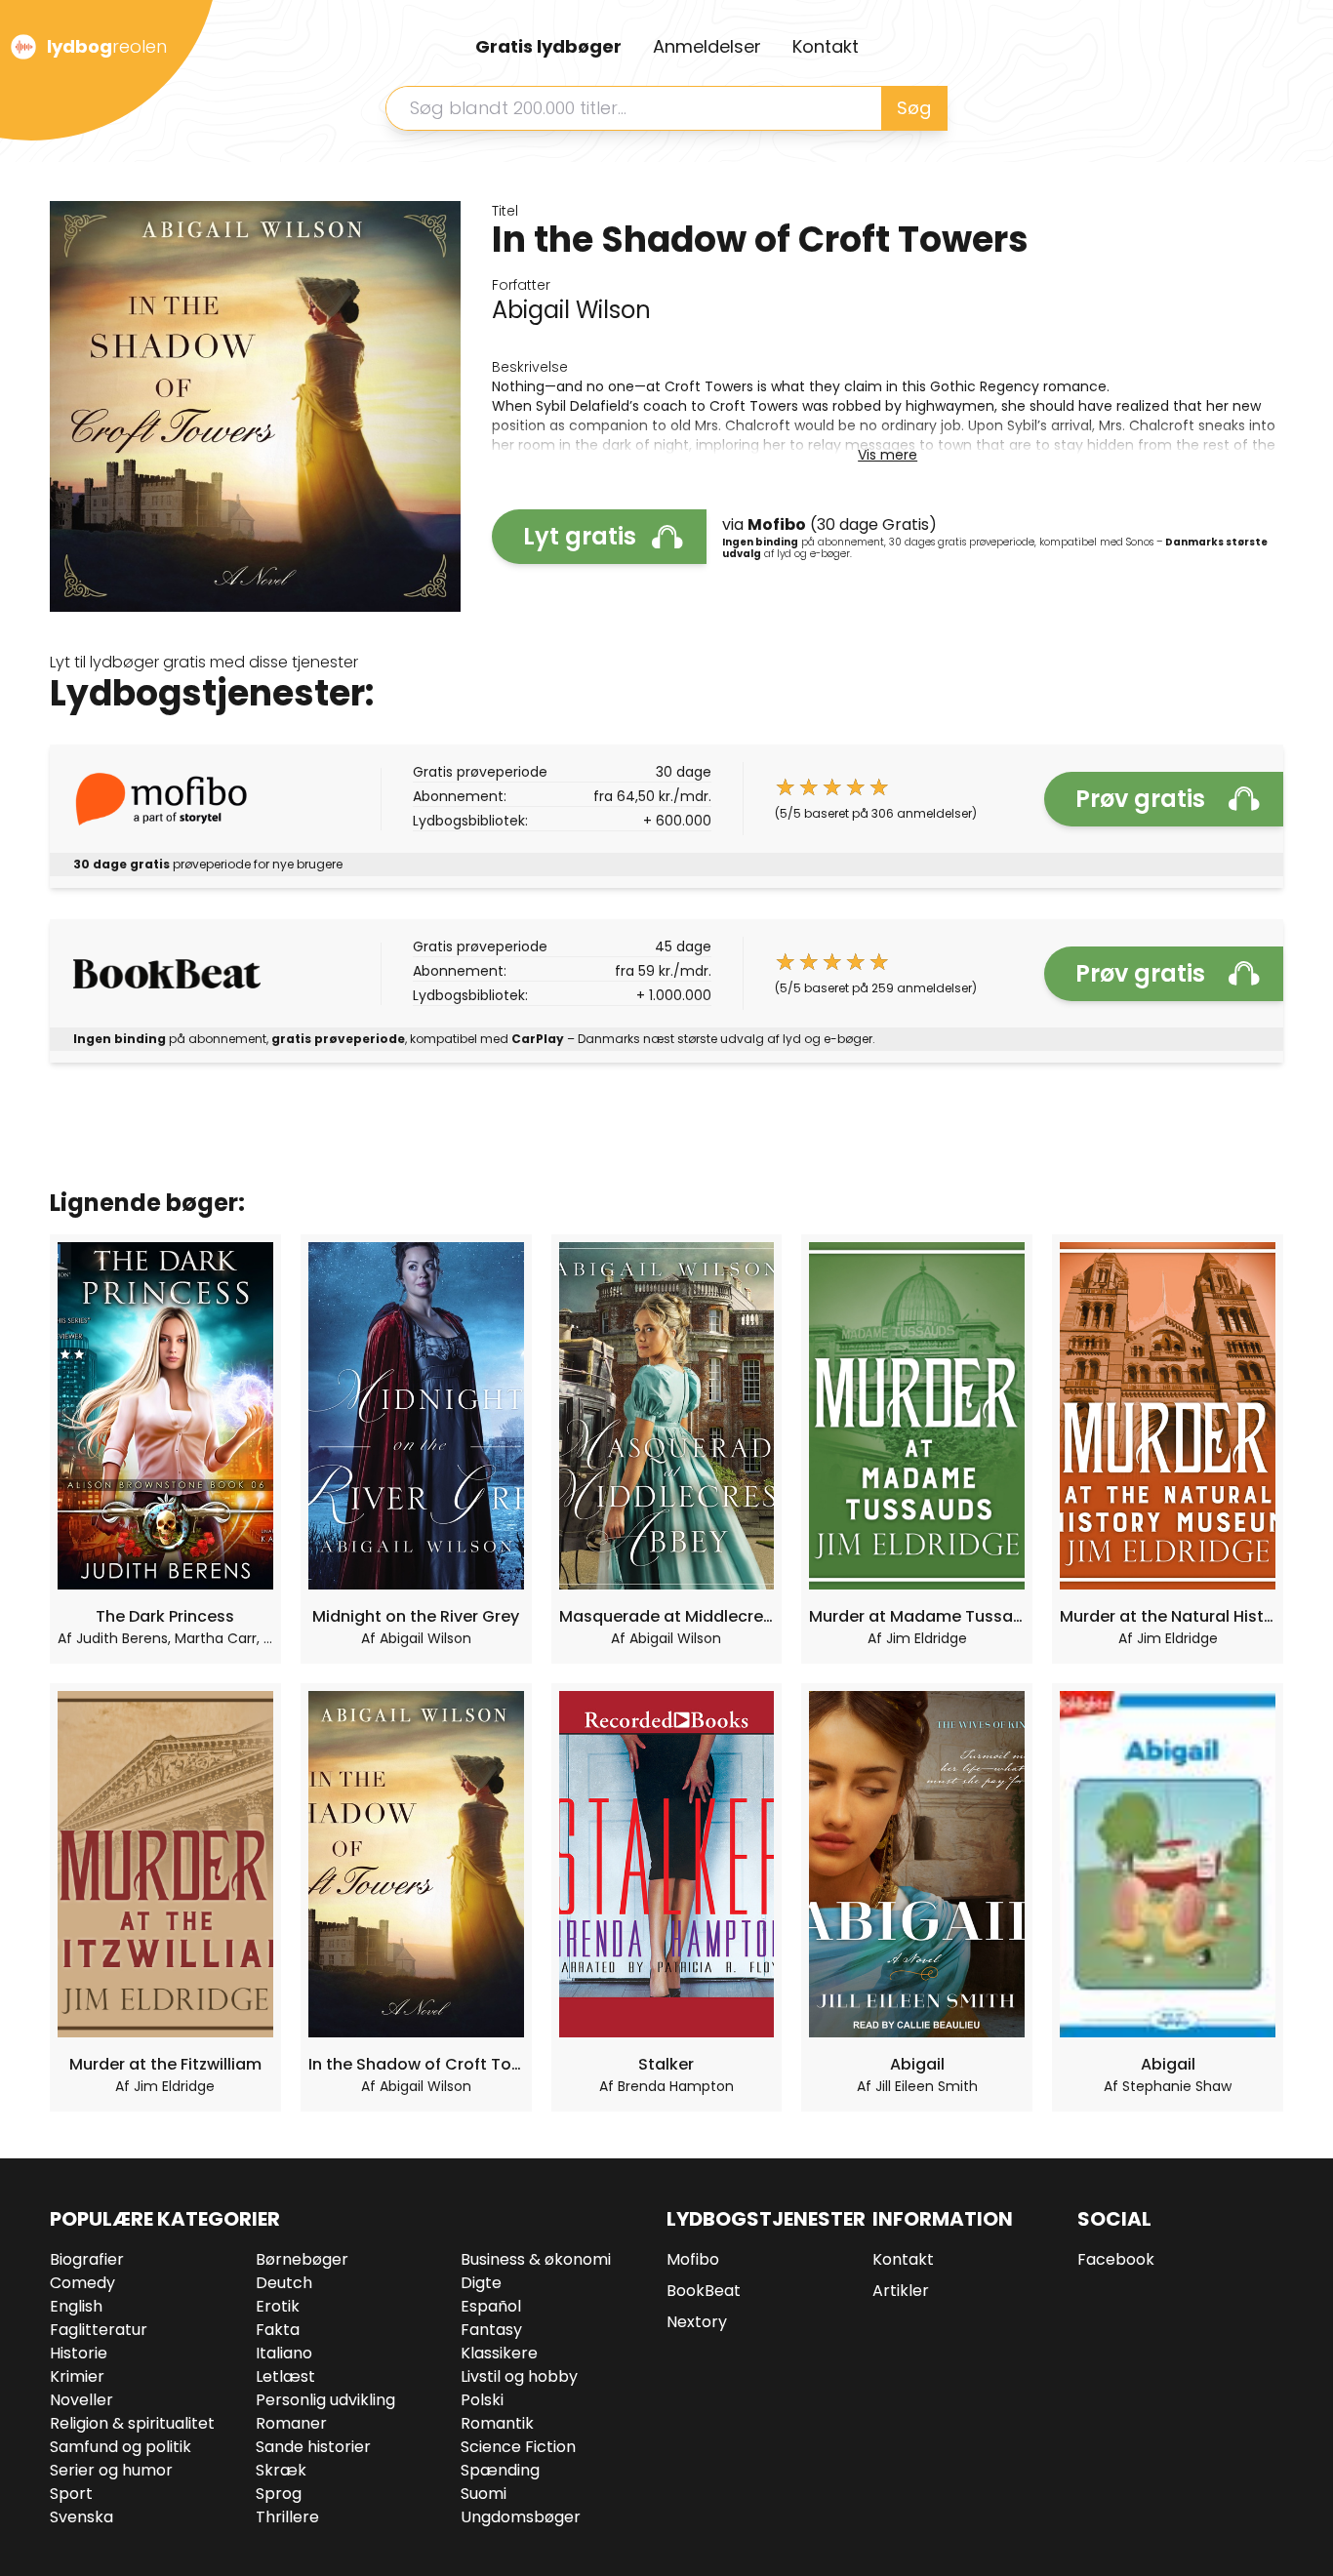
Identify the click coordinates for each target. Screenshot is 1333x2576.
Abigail (917, 2064)
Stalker (666, 2064)
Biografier (87, 2259)
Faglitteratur (99, 2330)
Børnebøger (302, 2259)
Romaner (291, 2423)
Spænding (500, 2470)
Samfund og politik (121, 2447)
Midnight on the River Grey (416, 1616)
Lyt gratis (580, 536)
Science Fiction (518, 2447)
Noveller (81, 2400)
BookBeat (704, 2291)
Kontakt (826, 46)
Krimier (77, 2376)
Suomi (484, 2494)
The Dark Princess (165, 1616)
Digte (481, 2283)
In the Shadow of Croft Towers (416, 2064)
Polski (482, 2400)
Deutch (284, 2283)
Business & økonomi (536, 2259)
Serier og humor (111, 2470)
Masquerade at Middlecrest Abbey (667, 1616)
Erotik (278, 2306)
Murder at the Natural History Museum (1168, 1616)
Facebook (1116, 2259)
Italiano (284, 2353)
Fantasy (491, 2330)
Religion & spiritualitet (132, 2423)
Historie (79, 2353)
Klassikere (499, 2353)
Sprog (279, 2494)
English (76, 2306)
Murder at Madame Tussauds (917, 1616)
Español (491, 2306)
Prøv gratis (1140, 799)
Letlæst (285, 2376)
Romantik (497, 2423)
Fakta (278, 2330)
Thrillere (287, 2517)
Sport (71, 2494)
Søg (914, 108)
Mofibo (693, 2259)
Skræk (281, 2470)
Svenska (81, 2517)
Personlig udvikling (325, 2400)
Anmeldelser (707, 46)
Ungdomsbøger (521, 2517)
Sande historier (313, 2447)
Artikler (901, 2291)
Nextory (697, 2322)
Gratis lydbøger (548, 46)
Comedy (82, 2283)
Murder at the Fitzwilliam (165, 2064)
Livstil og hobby (519, 2376)
